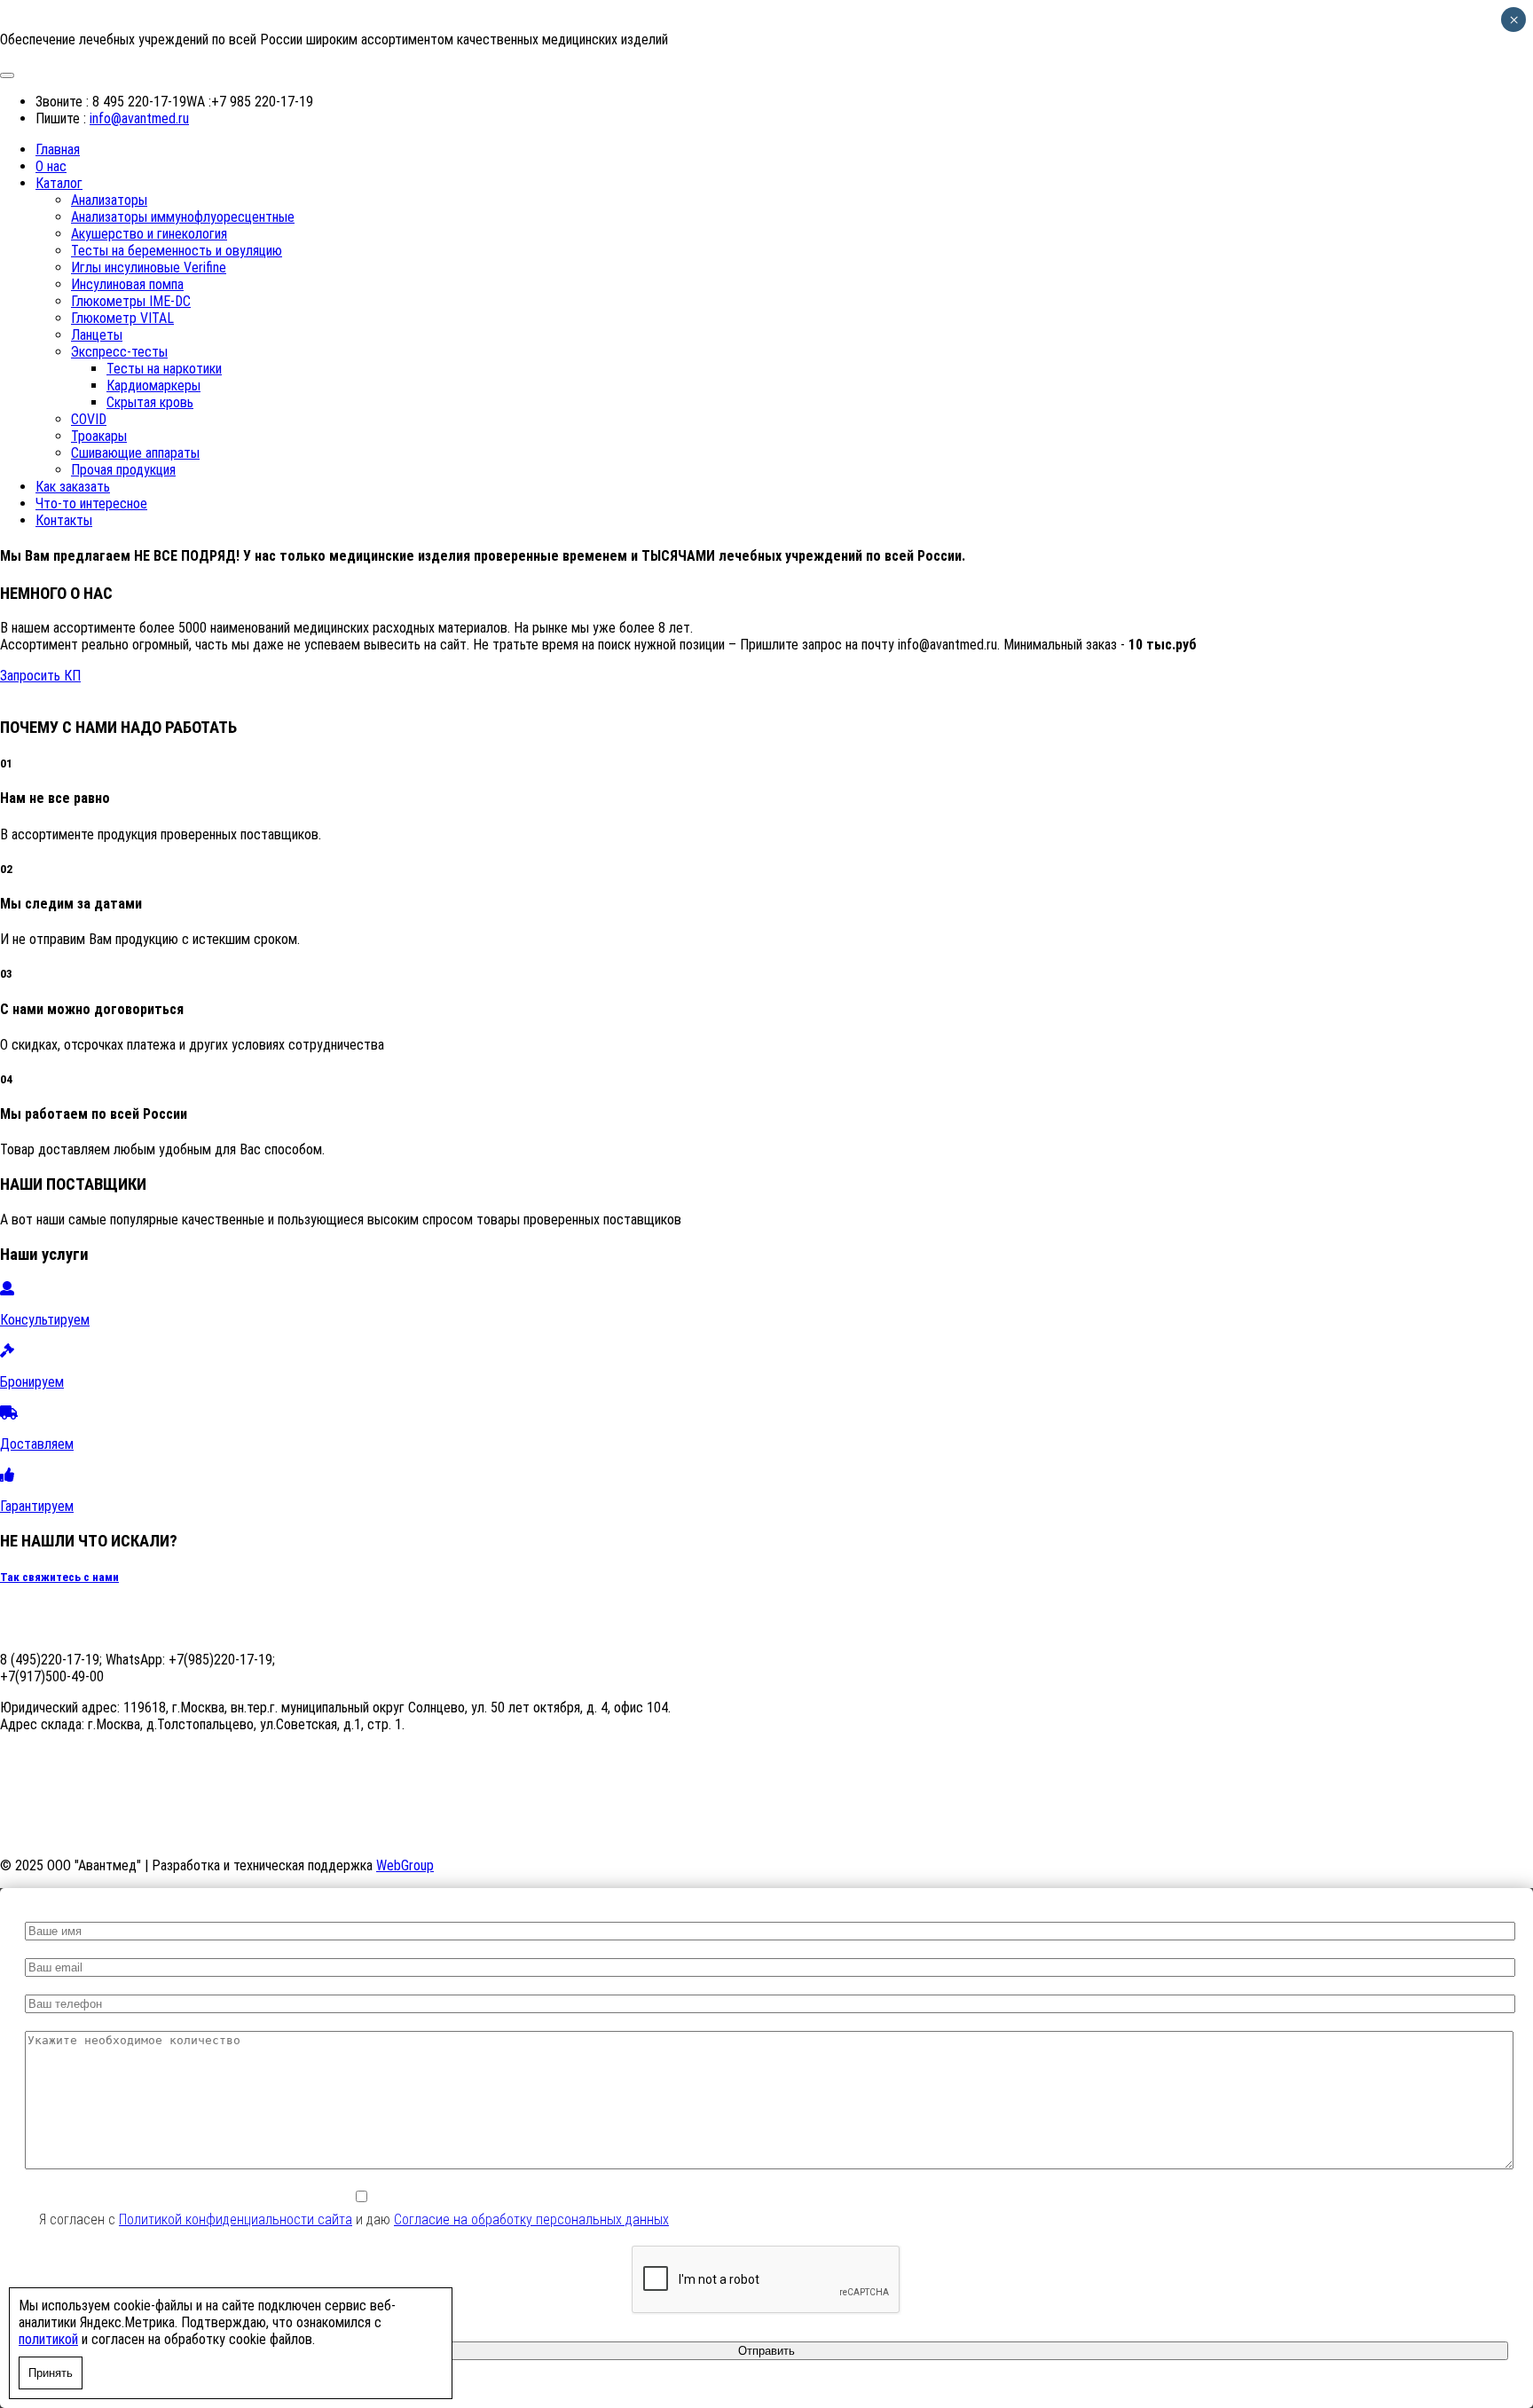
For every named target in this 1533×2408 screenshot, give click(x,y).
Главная (58, 150)
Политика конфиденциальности (359, 1834)
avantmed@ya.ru (45, 1755)
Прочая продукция (123, 470)
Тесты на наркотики (164, 369)
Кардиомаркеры (153, 386)
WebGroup (405, 1865)
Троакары (99, 436)
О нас (51, 166)
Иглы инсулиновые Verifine (149, 268)
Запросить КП (40, 676)
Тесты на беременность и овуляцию (177, 251)
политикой (48, 2339)
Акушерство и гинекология (149, 234)
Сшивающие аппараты (135, 453)
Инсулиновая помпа (127, 284)
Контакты (64, 520)
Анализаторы (109, 200)
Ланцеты (97, 335)
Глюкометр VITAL (122, 318)
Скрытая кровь (150, 402)
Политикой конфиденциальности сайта (236, 2219)
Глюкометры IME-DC (131, 301)
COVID (89, 419)
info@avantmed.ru (139, 118)
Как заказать (73, 487)
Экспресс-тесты (119, 352)
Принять (51, 2373)
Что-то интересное (91, 504)
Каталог (59, 183)
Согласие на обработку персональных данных (133, 1834)
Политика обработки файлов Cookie (557, 1834)
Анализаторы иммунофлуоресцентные (183, 217)
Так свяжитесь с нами (59, 1577)
